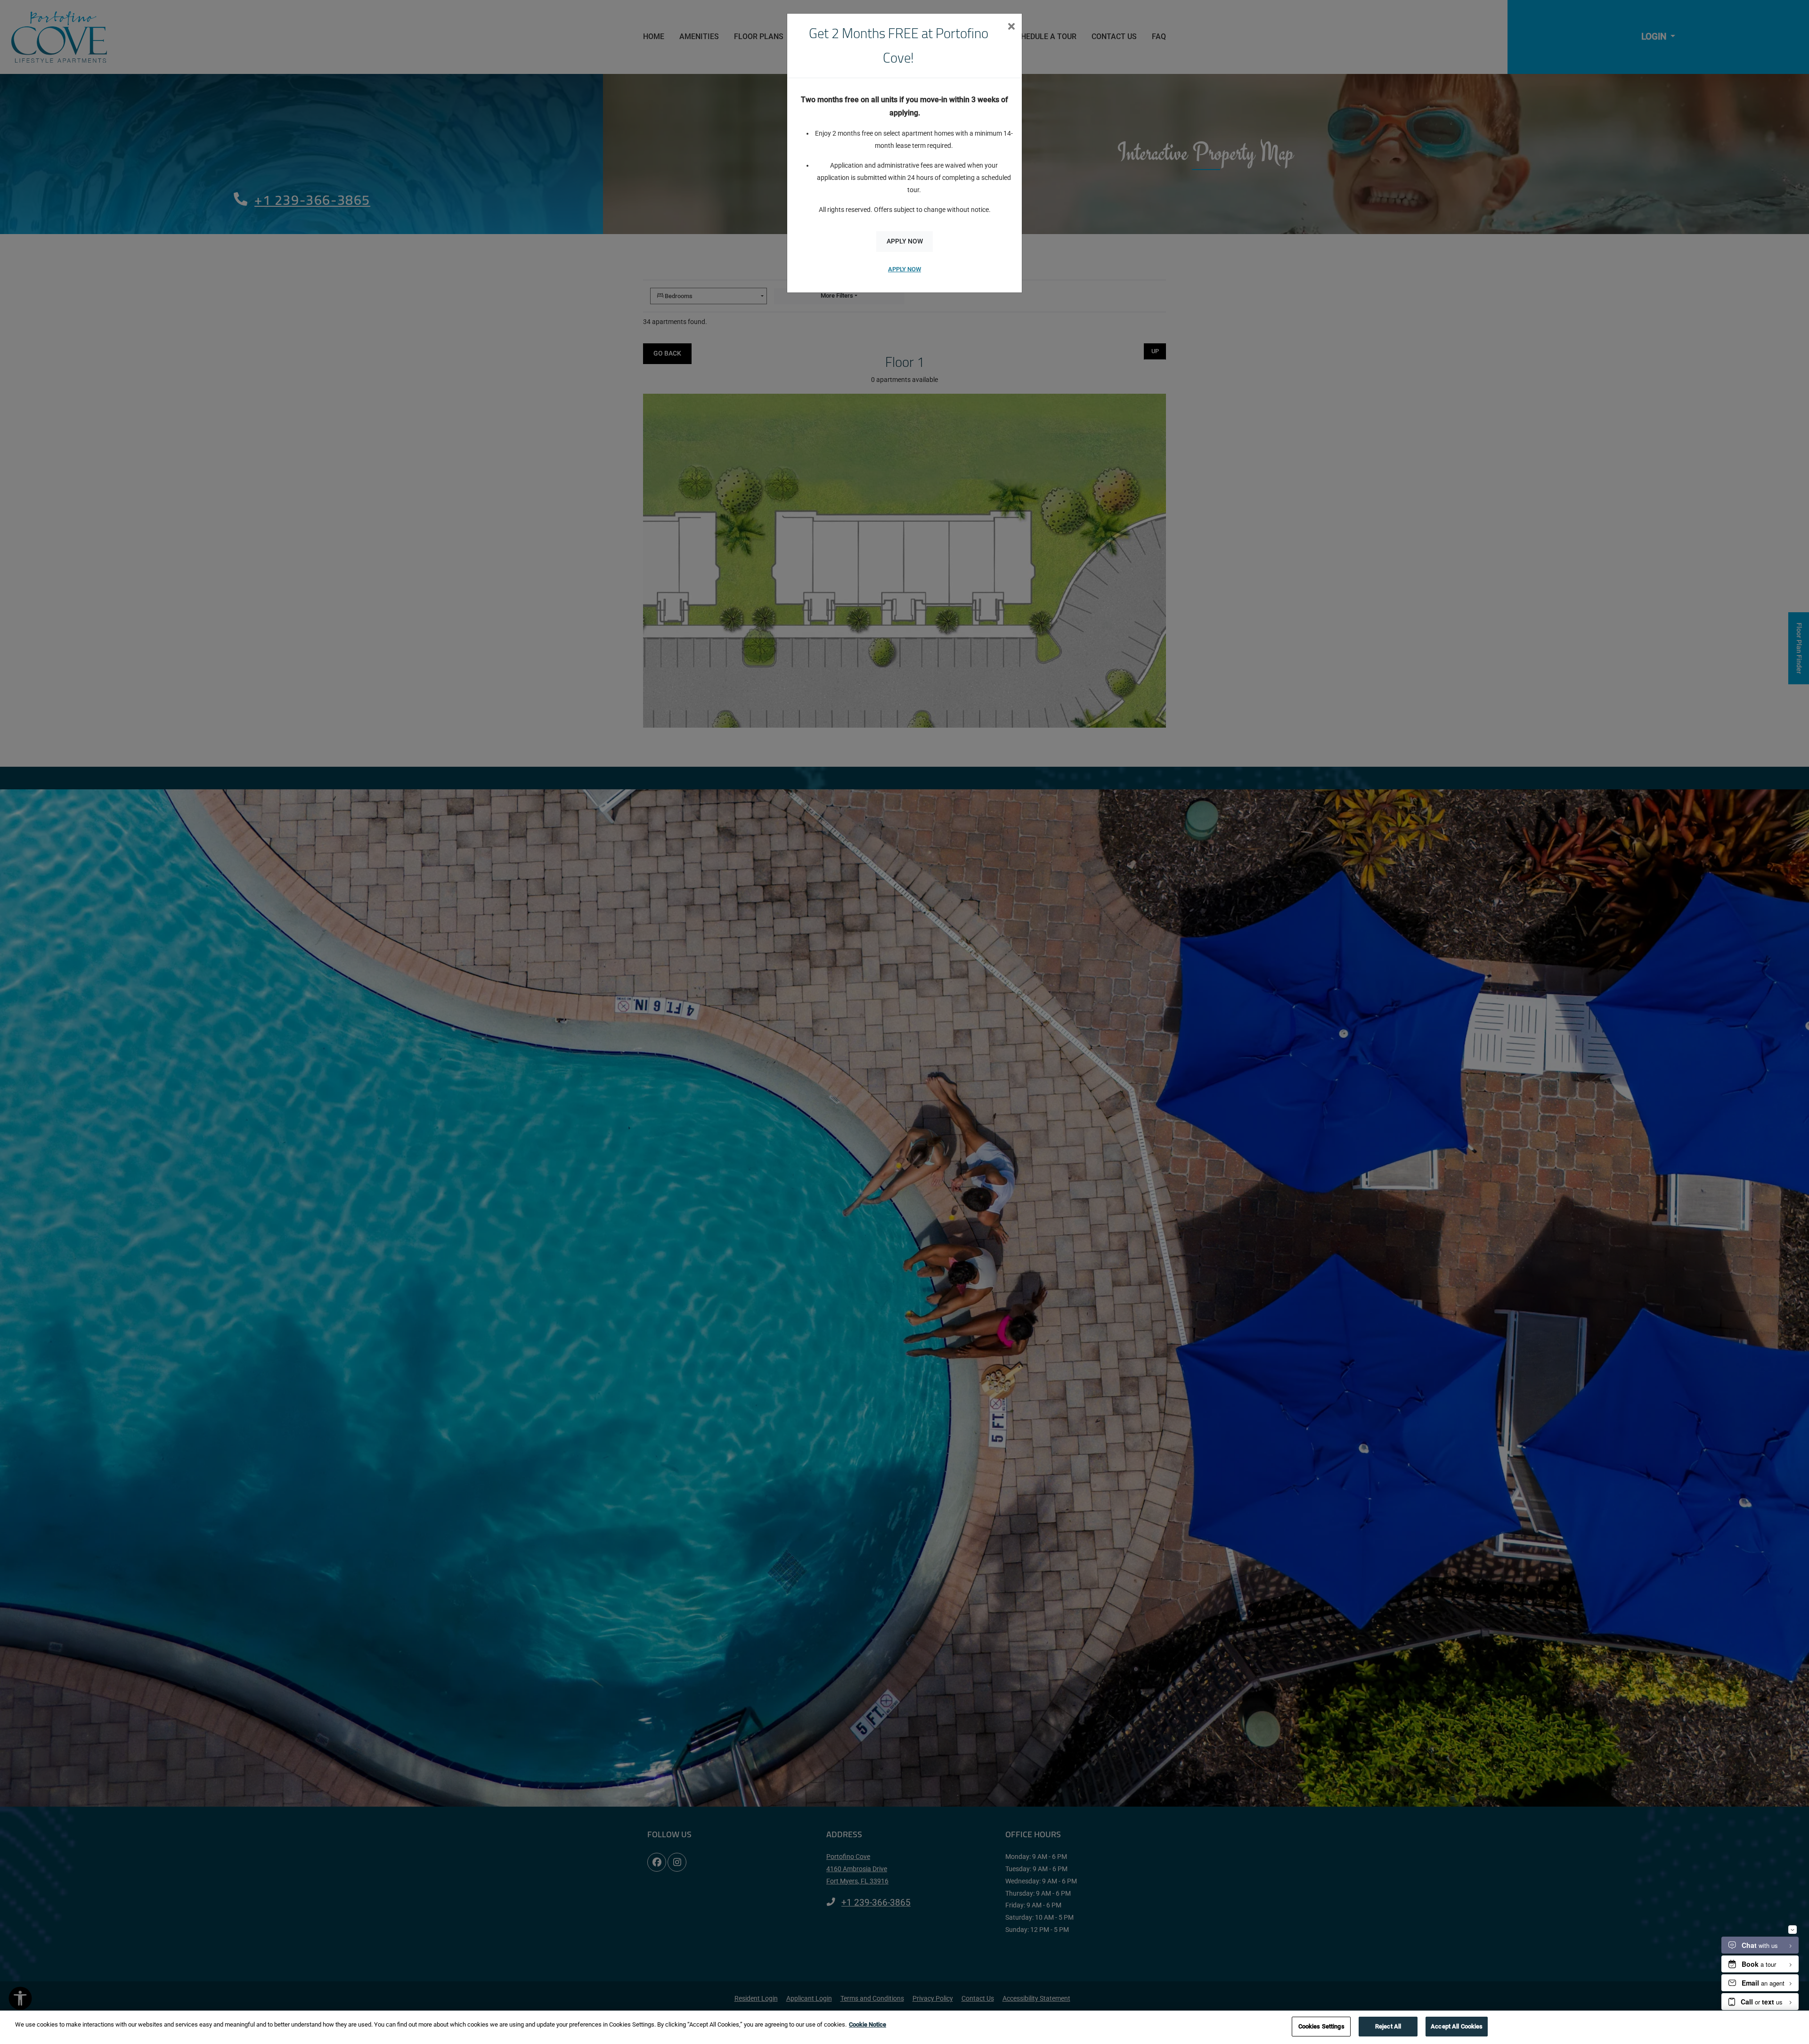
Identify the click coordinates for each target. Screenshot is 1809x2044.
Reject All (1388, 2026)
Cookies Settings (1321, 2026)
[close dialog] (1011, 27)
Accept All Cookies (1457, 2026)
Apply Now (905, 241)
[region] (904, 2027)
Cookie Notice (868, 2024)
